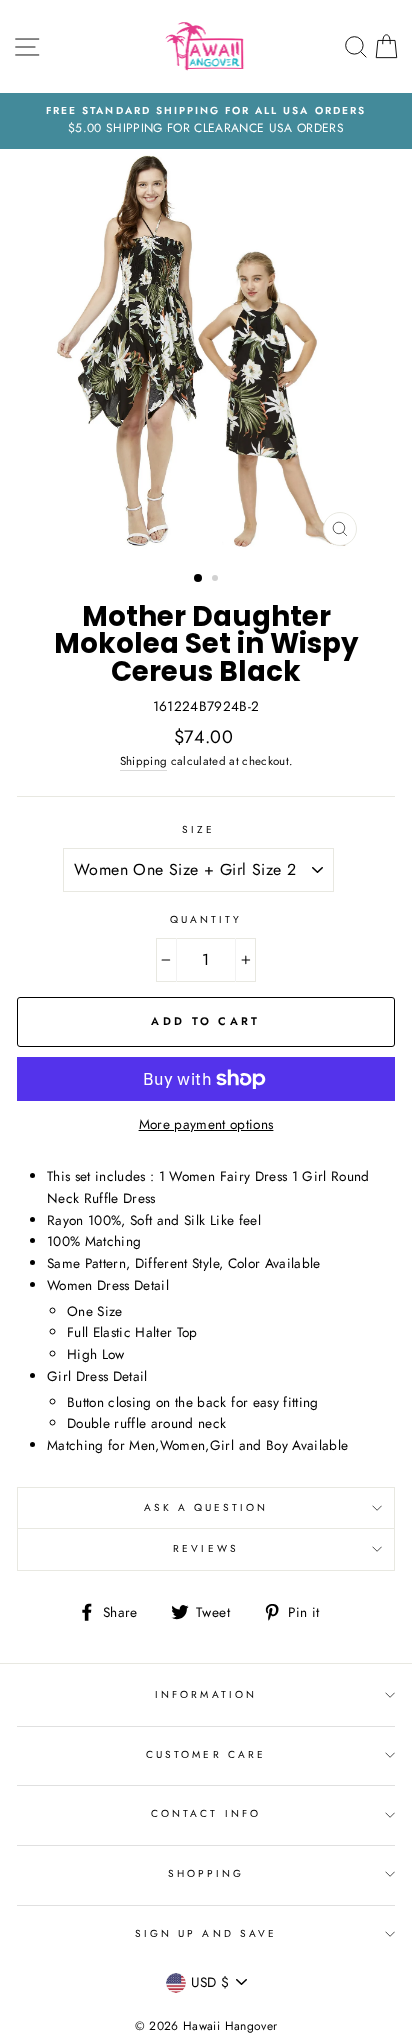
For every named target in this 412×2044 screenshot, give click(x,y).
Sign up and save (206, 1933)
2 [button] (217, 580)
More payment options (206, 1124)
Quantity (206, 919)
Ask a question (206, 1507)
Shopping (206, 1873)
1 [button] (199, 579)
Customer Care (206, 1754)
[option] (206, 121)
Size (198, 829)
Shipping (144, 761)
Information (206, 1694)
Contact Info (206, 1813)
